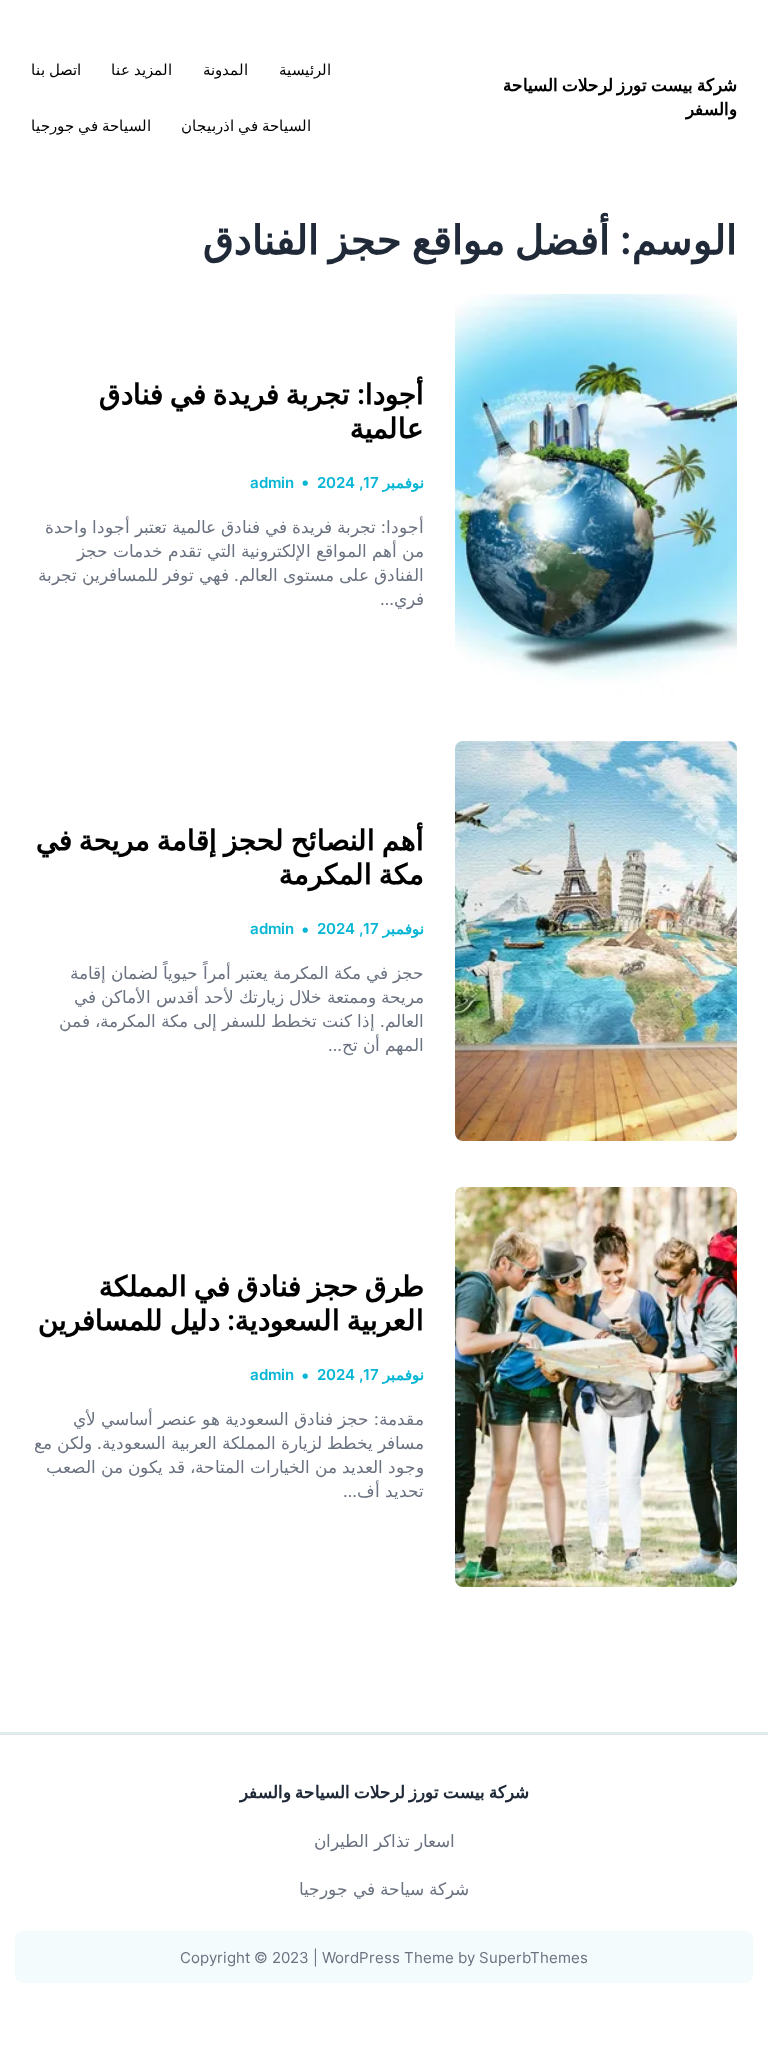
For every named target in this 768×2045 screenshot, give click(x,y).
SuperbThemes (533, 1957)
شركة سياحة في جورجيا (384, 1888)
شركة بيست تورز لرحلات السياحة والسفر (384, 1792)
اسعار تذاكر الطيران (384, 1840)
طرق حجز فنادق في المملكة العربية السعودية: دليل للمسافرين (231, 1303)
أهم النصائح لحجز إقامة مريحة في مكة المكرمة (230, 857)
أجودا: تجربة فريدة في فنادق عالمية (261, 411)
